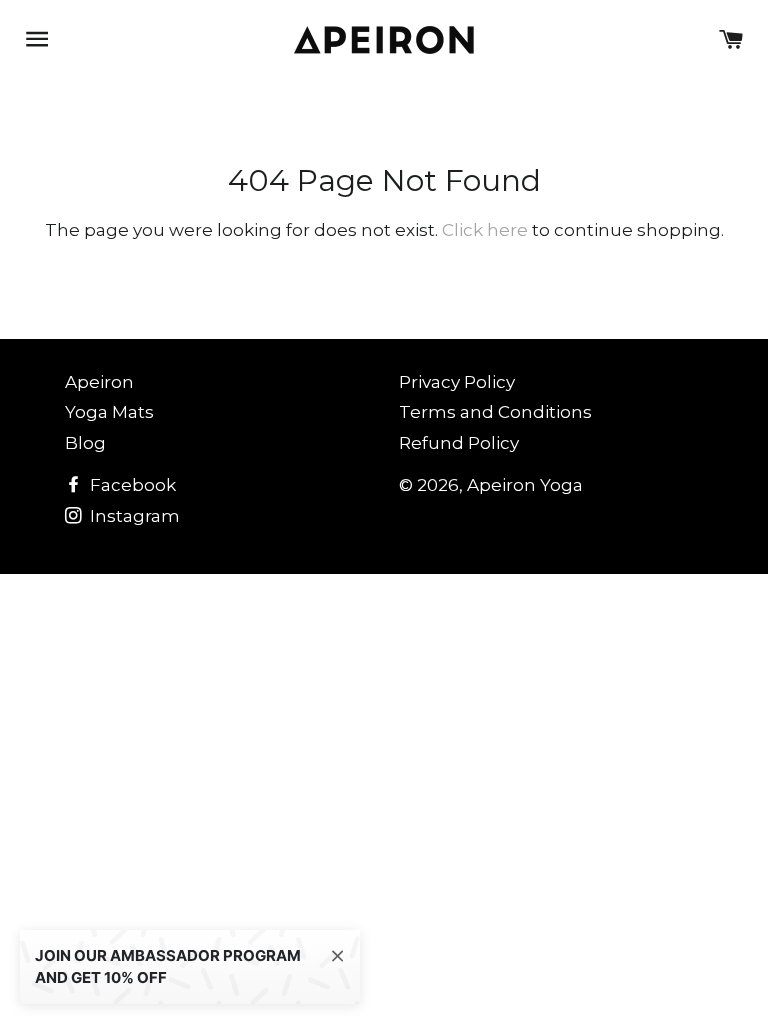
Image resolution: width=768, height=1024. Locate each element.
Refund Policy (459, 443)
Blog (85, 443)
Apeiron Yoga (525, 485)
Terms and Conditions (495, 412)
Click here (485, 230)
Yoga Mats (109, 412)
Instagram (133, 516)
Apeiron (99, 382)
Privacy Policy (457, 382)
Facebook (131, 485)
